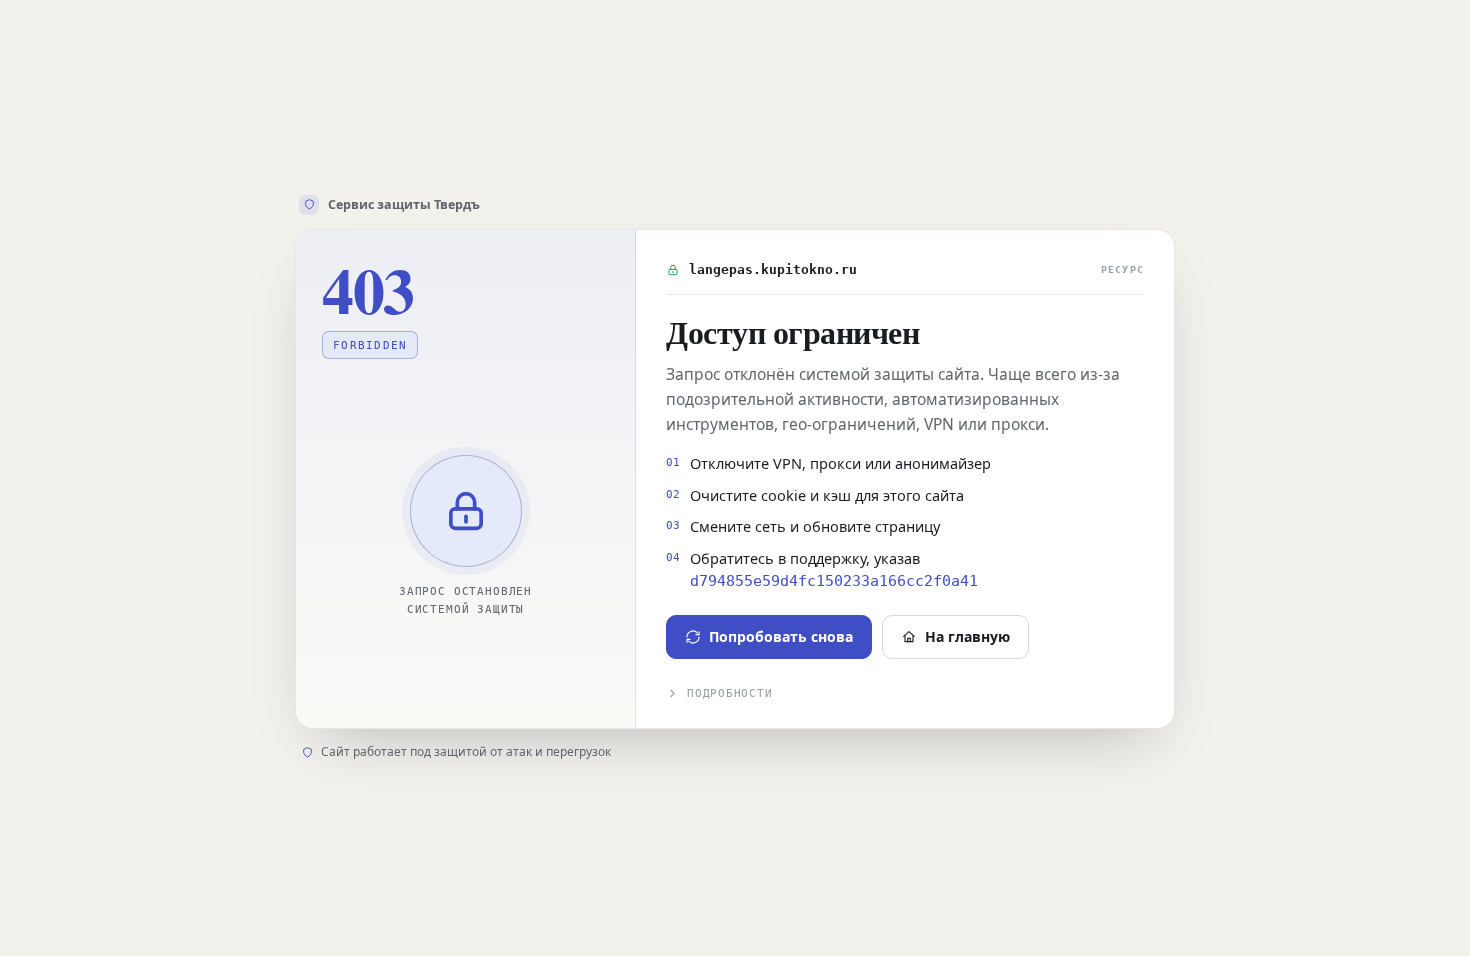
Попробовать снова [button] (781, 636)
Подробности (729, 693)
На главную (967, 636)
